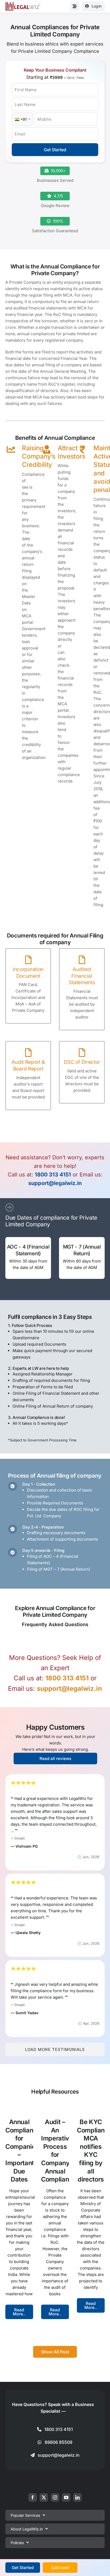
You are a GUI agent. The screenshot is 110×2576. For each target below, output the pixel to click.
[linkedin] (77, 2497)
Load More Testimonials (55, 2049)
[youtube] (66, 2497)
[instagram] (55, 2497)
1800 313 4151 (53, 1175)
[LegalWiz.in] (23, 4)
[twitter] (44, 2497)
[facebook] (33, 2497)
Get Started (55, 150)
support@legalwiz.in (55, 1183)
